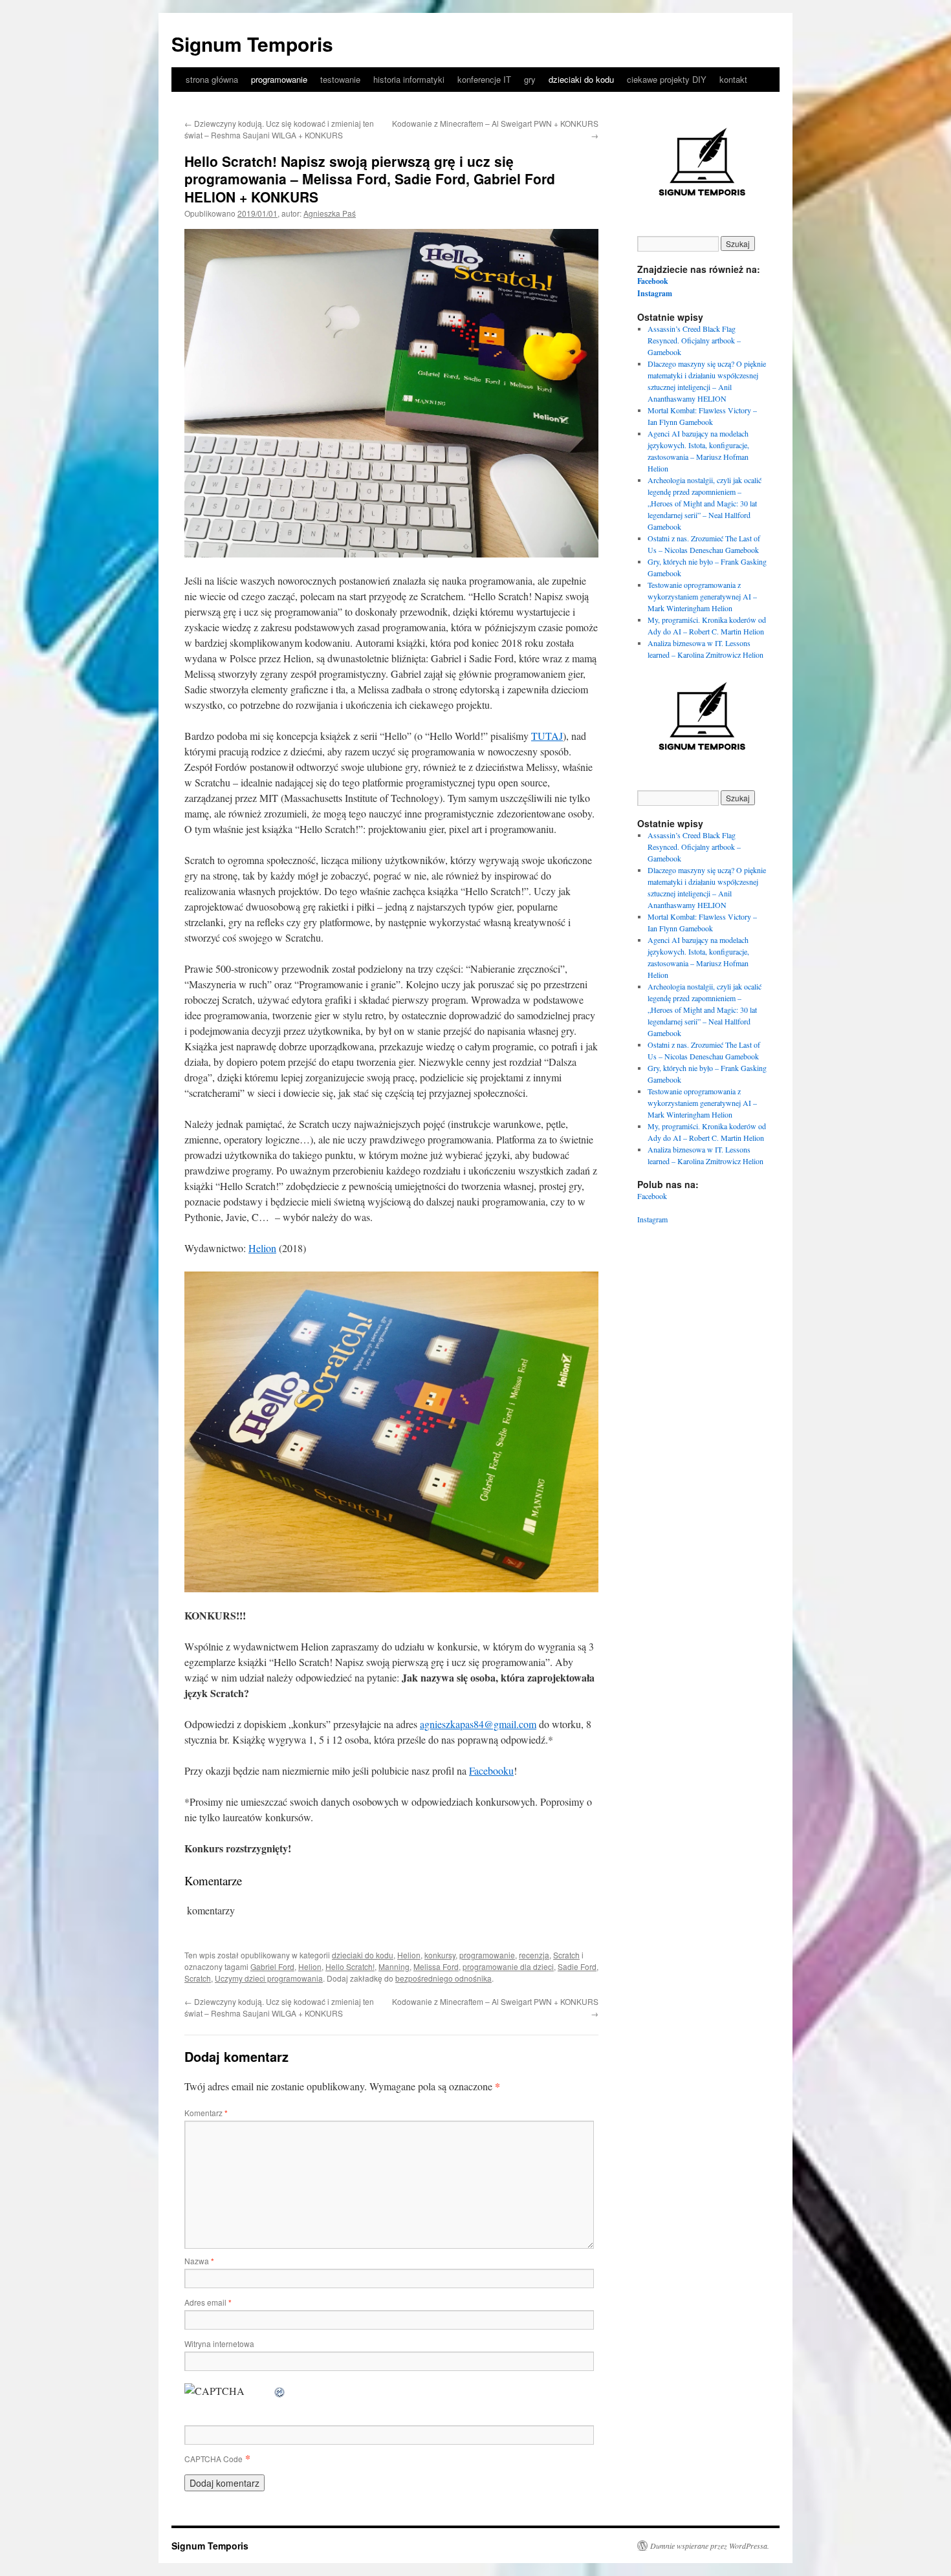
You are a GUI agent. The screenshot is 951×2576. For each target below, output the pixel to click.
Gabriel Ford (272, 1966)
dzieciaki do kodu (581, 79)
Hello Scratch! (350, 1966)
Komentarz (206, 2113)
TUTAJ (547, 736)
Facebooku (491, 1770)
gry (530, 79)
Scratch (566, 1955)
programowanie (279, 79)
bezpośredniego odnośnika (443, 1978)
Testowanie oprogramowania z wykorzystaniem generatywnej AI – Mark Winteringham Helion (702, 596)
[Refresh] (280, 2391)
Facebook (653, 281)
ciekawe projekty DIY (667, 79)
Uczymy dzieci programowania (269, 1978)
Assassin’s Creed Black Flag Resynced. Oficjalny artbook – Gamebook (694, 340)
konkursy (440, 1955)
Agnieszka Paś (330, 213)
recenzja (534, 1955)
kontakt (733, 79)
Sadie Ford (577, 1966)
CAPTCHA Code (213, 2459)
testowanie (340, 79)
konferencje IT (484, 79)
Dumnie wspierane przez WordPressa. (710, 2546)
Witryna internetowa (219, 2343)
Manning (394, 1966)
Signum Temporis (252, 44)
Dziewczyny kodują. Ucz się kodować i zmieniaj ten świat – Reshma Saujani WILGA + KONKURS (279, 129)
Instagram (655, 293)
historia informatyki (409, 79)
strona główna (212, 79)
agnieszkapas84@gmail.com (478, 1724)
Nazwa (199, 2261)
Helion (262, 1248)
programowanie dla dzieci (508, 1966)
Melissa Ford (436, 1966)
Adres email (208, 2302)
